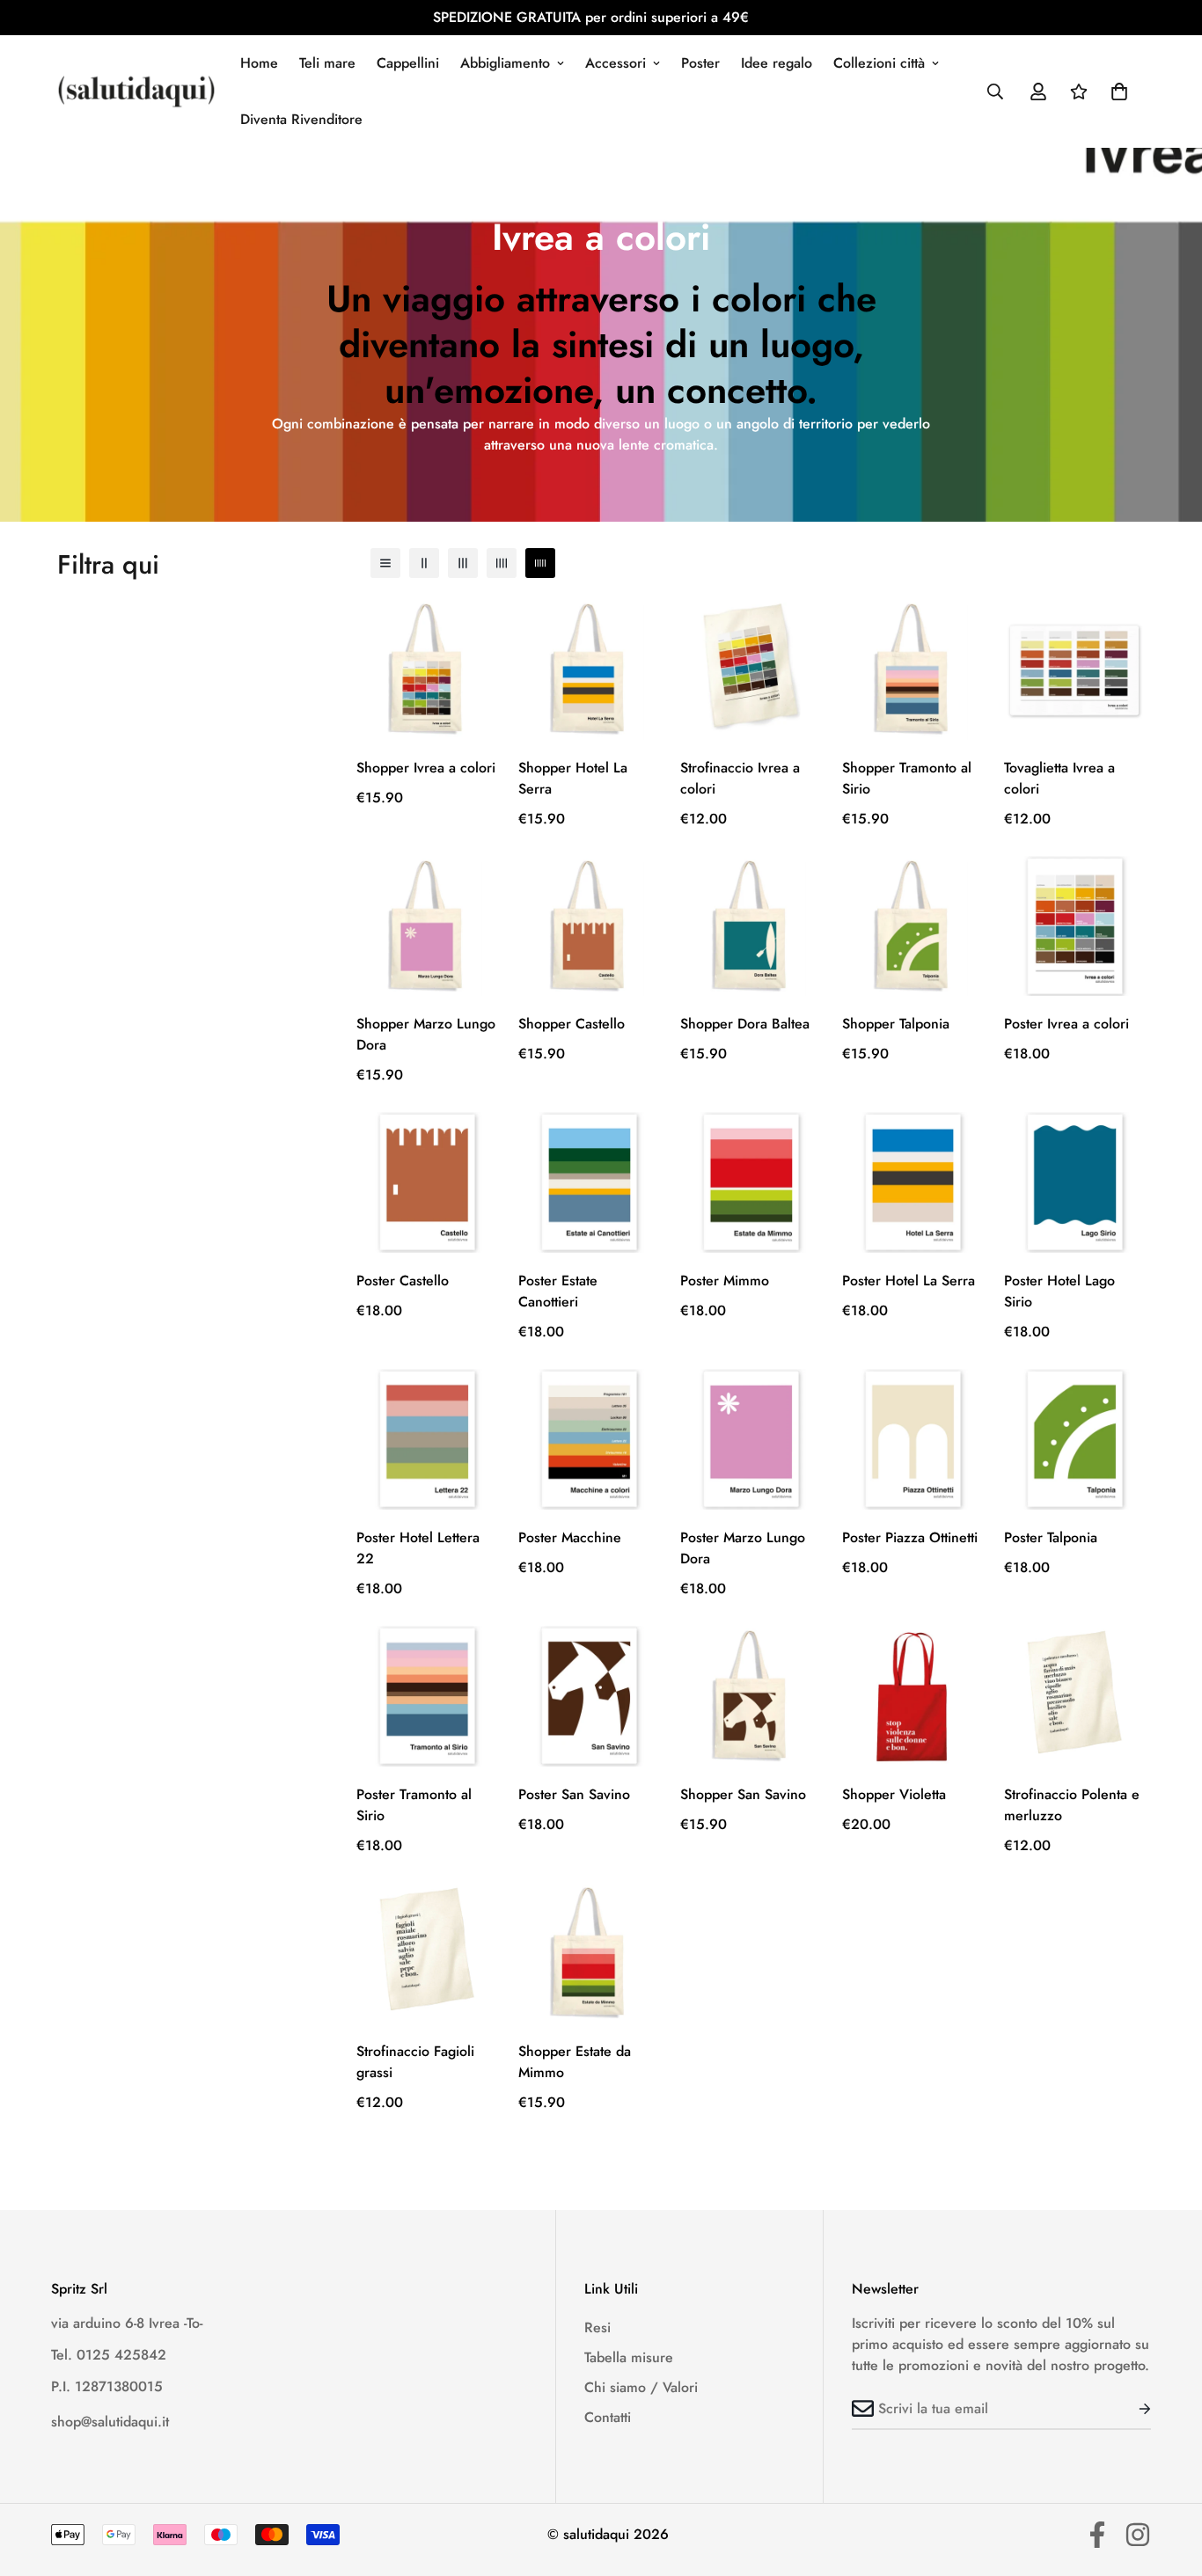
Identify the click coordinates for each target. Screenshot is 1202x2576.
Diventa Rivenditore (301, 119)
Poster (700, 63)
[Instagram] (1138, 2535)
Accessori (616, 63)
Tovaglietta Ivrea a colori (1059, 778)
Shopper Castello (572, 1024)
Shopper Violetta (894, 1794)
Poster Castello (403, 1281)
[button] (1119, 91)
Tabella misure (629, 2357)
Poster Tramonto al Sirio (414, 1805)
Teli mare (327, 63)
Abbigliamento (505, 63)
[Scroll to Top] (1168, 2480)
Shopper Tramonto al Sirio (907, 778)
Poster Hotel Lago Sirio (1059, 1291)
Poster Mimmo (725, 1281)
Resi (597, 2327)
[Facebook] (1097, 2535)
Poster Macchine (570, 1537)
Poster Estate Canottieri (558, 1291)
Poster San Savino (574, 1794)
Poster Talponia (1051, 1537)
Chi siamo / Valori (641, 2387)
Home (259, 63)
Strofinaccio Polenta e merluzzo (1072, 1805)
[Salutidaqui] (136, 91)
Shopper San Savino (743, 1794)
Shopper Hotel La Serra (573, 778)
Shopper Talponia (896, 1024)
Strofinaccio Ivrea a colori (740, 778)
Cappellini (408, 63)
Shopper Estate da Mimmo (575, 2062)
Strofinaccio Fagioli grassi (415, 2062)
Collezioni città (879, 63)
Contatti (608, 2417)
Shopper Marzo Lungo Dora (426, 1034)
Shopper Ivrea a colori (426, 768)
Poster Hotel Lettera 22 (418, 1548)
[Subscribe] (1131, 2409)
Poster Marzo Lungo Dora (743, 1548)
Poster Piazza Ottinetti (910, 1537)
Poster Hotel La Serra (909, 1281)
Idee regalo (777, 63)
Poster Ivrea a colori (1066, 1024)
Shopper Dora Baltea (745, 1024)
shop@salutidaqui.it (110, 2422)
